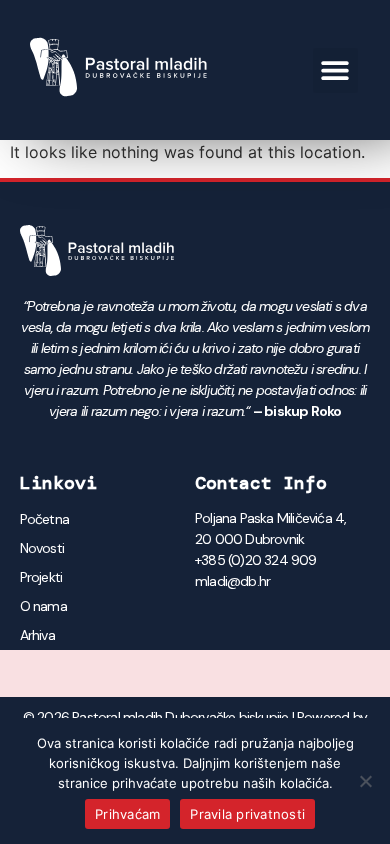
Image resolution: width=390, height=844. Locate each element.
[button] (335, 70)
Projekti (41, 577)
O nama (43, 606)
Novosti (42, 548)
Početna (44, 519)
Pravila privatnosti (247, 814)
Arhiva (37, 635)
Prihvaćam (127, 814)
